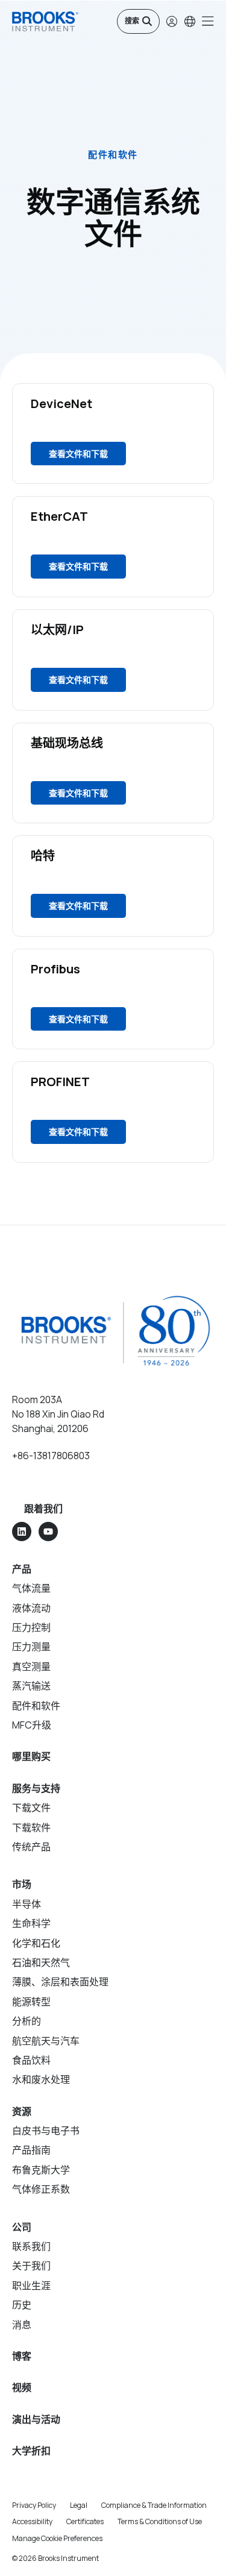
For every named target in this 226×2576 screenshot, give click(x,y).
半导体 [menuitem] (27, 1904)
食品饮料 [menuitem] (31, 2060)
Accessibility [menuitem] (32, 2521)
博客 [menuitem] (22, 2356)
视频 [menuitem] (22, 2387)
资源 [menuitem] (22, 2111)
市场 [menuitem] (22, 1884)
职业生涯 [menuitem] (31, 2285)
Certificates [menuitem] (85, 2521)
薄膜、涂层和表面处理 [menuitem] (60, 1982)
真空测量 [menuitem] (31, 1667)
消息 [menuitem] (22, 2325)
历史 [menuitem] (22, 2305)
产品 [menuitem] (22, 1569)
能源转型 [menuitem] (31, 2002)
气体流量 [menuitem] (31, 1588)
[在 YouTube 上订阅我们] (48, 1531)
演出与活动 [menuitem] (36, 2419)
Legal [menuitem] (79, 2505)
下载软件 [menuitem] (31, 1827)
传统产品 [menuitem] (31, 1847)
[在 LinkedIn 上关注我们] (22, 1531)
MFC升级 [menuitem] (32, 1725)
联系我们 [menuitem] (31, 2246)
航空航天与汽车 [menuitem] (46, 2041)
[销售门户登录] (172, 21)
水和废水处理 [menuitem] (41, 2079)
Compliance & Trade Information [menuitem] (154, 2505)
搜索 (132, 21)
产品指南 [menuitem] (31, 2150)
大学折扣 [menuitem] (31, 2451)
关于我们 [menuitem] (31, 2266)
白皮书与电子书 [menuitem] (46, 2131)
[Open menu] (208, 21)
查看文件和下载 (78, 454)
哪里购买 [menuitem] (31, 1756)
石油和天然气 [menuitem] (41, 1962)
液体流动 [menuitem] (31, 1608)
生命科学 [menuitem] (31, 1923)
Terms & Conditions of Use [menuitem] (160, 2521)
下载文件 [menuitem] (31, 1808)
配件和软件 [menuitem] (36, 1706)
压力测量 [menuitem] (31, 1647)
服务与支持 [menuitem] (36, 1788)
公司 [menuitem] (22, 2227)
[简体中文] (190, 21)
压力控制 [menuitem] (31, 1627)
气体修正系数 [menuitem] (41, 2189)
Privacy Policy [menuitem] (34, 2505)
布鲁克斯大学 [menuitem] (41, 2170)
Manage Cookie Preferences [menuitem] (57, 2538)
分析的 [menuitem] (27, 2021)
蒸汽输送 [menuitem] (31, 1686)
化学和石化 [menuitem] (36, 1943)
